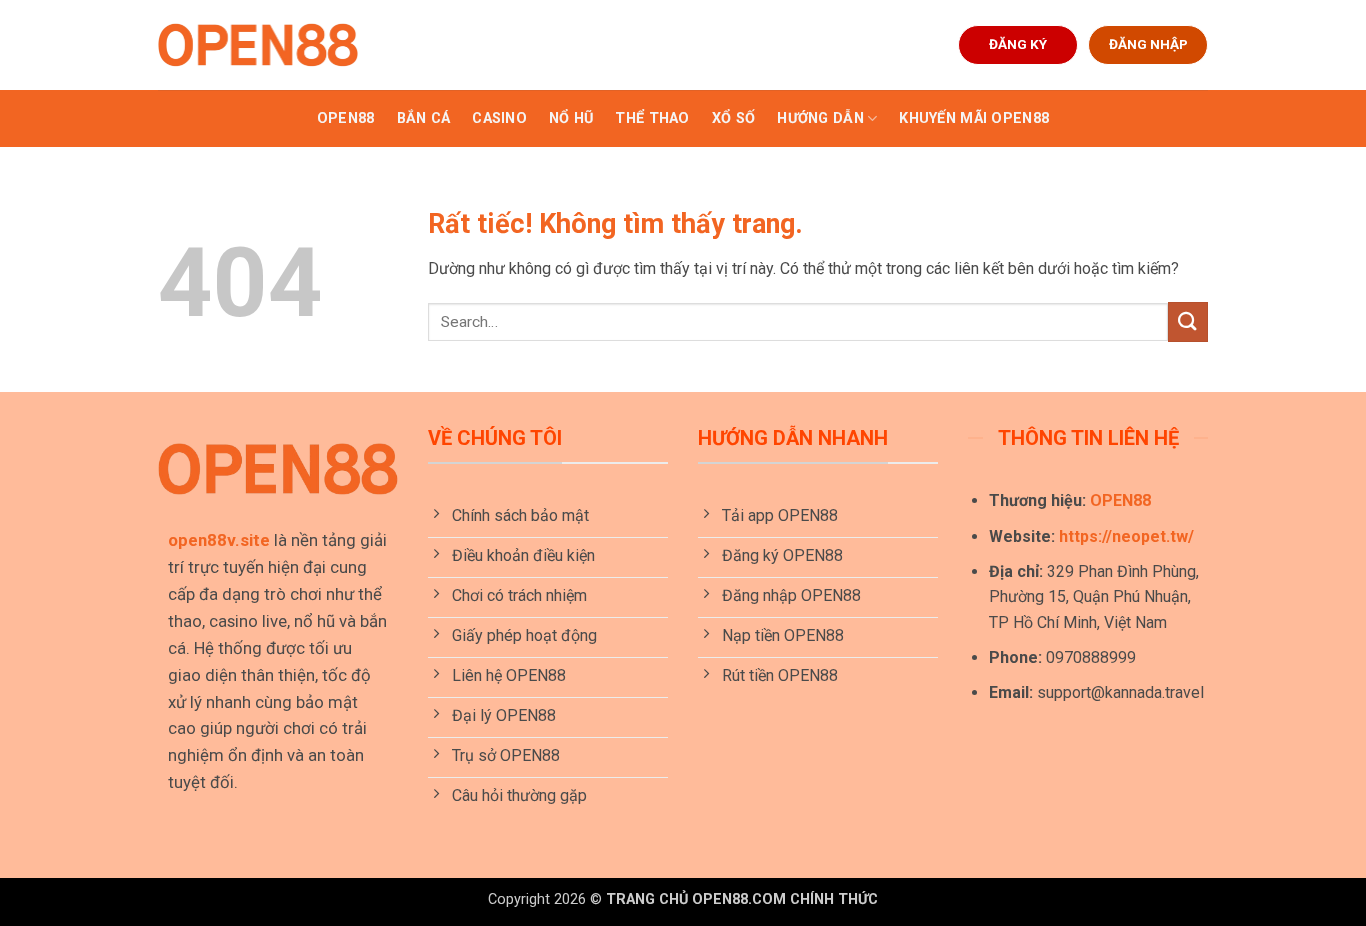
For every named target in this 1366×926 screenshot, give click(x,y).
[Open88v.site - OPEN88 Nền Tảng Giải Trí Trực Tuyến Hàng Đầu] (258, 45)
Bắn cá (424, 118)
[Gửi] (1188, 321)
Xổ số (733, 118)
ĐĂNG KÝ (1018, 44)
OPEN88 (346, 118)
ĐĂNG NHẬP (1148, 44)
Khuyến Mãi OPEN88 (974, 118)
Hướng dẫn (820, 118)
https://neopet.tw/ (1126, 536)
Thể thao (652, 118)
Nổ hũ (571, 118)
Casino (499, 118)
